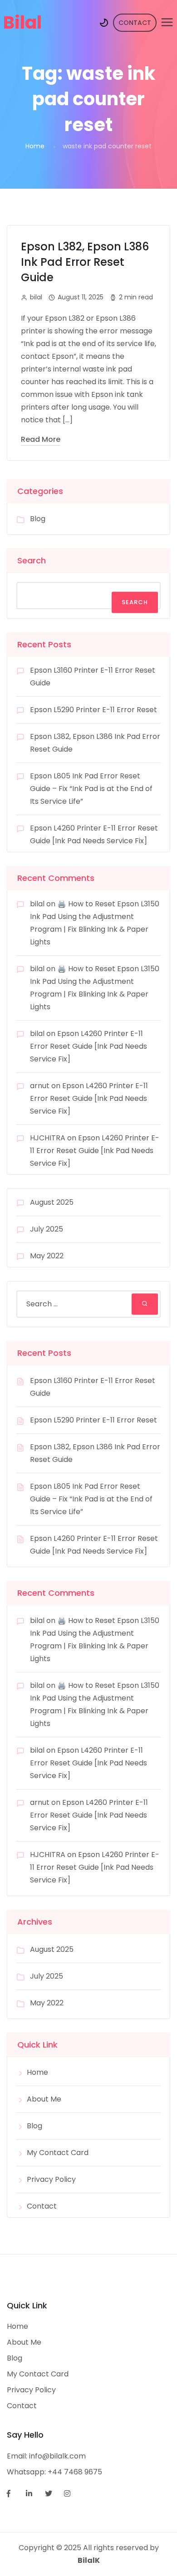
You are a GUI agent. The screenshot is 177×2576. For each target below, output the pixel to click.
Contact (42, 2206)
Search (32, 560)
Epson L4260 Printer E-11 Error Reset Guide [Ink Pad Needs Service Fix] (88, 1046)
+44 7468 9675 (75, 2472)
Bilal (22, 22)
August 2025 (52, 1202)
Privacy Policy (51, 2179)
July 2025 (47, 1229)
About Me (44, 2099)
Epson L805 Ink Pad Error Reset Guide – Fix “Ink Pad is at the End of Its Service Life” (91, 789)
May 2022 (47, 1256)
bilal (37, 904)
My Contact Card (58, 2153)
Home (35, 146)
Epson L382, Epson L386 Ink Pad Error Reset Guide (85, 262)
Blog (38, 519)
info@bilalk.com (57, 2456)
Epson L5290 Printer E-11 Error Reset (93, 710)
